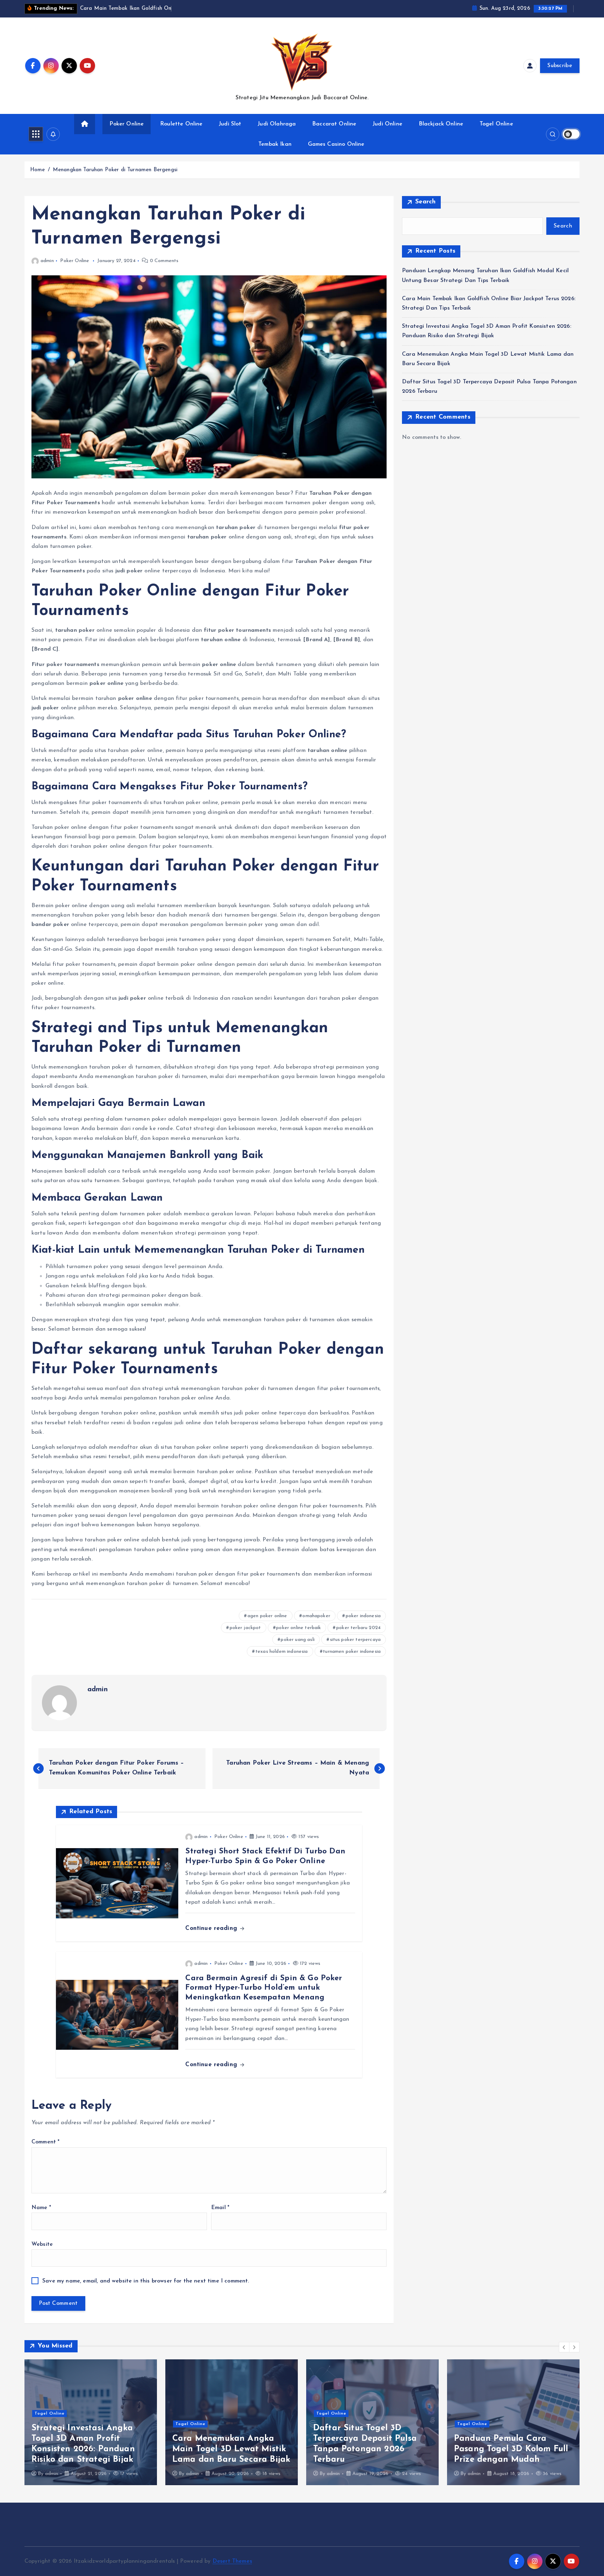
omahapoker (316, 1616)
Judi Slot (230, 124)
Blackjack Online (441, 124)
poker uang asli (297, 1640)
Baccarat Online (334, 124)
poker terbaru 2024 (358, 1628)
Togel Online (496, 124)
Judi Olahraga (277, 124)
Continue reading (212, 1928)
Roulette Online (181, 124)
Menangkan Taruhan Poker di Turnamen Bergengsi (115, 170)
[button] (564, 2347)
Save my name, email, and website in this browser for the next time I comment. (146, 2281)
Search (426, 202)
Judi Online (387, 124)
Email (220, 2208)
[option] (91, 2422)
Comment (45, 2142)
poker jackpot (245, 1628)
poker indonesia (363, 1616)
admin (47, 261)
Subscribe (560, 66)
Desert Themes (232, 2561)
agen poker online (267, 1616)
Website (42, 2244)
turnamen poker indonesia (352, 1652)
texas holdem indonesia (282, 1652)
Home (38, 170)
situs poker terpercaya (355, 1640)
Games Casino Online (336, 144)
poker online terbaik (299, 1628)
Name (41, 2208)
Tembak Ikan (275, 144)
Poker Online (127, 124)
